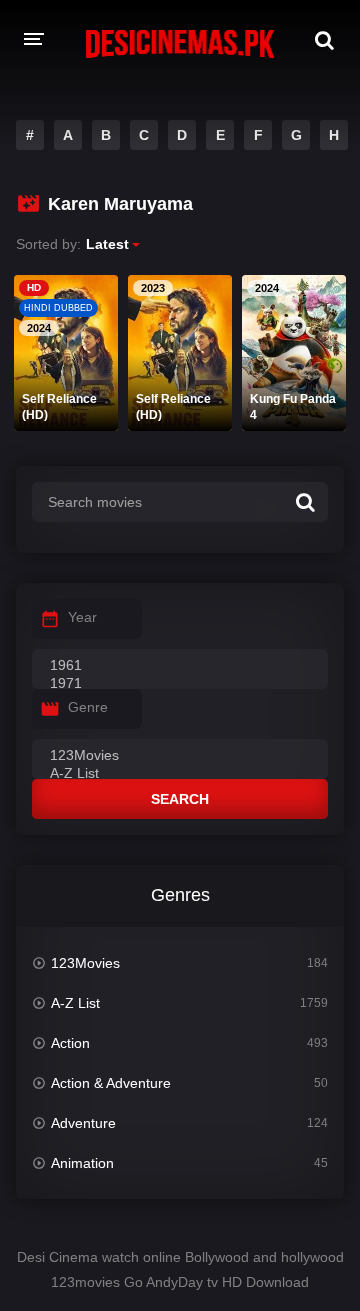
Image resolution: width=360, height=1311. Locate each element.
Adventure (83, 1123)
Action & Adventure (111, 1083)
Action (70, 1043)
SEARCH (180, 799)
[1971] (180, 684)
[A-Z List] (180, 774)
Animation (82, 1163)
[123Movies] (180, 756)
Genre (88, 707)
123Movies (85, 963)
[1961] (180, 666)
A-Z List (75, 1003)
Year (82, 617)
